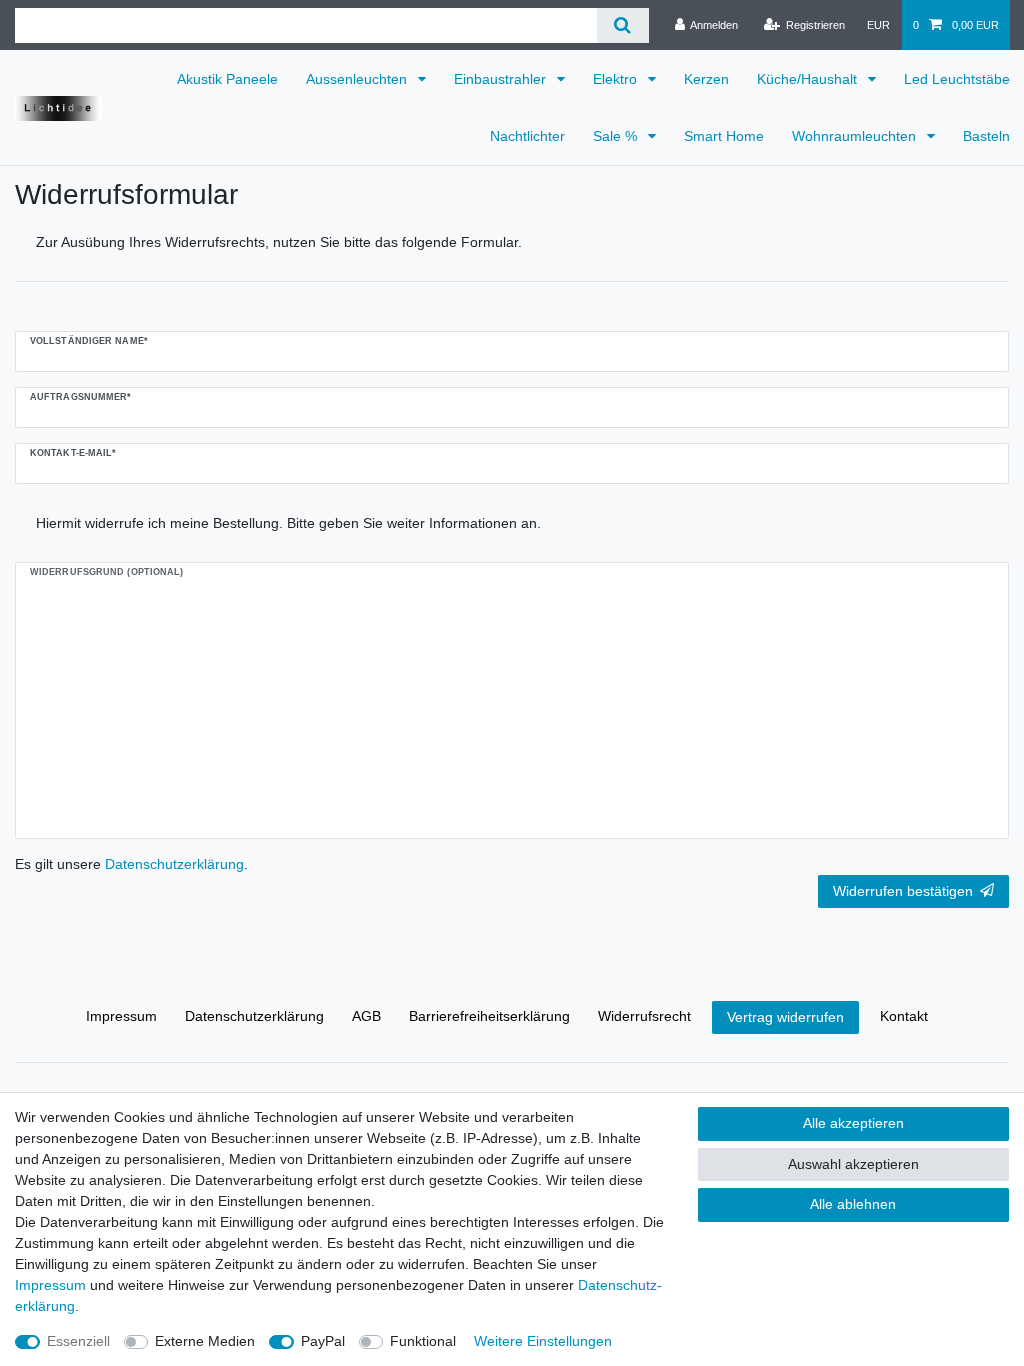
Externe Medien (205, 1341)
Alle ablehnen (853, 1204)
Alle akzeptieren (853, 1123)
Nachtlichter (527, 136)
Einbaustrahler (502, 79)
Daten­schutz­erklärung (254, 1016)
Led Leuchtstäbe (957, 79)
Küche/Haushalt (809, 79)
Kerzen (706, 79)
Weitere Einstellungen (543, 1341)
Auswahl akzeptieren (853, 1164)
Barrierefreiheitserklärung (489, 1016)
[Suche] (622, 25)
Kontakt (904, 1016)
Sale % (617, 136)
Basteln (986, 136)
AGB (366, 1016)
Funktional (423, 1341)
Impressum (121, 1016)
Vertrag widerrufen (785, 1017)
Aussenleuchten (358, 79)
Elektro (617, 79)
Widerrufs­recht (644, 1016)
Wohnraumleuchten (856, 136)
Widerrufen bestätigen (903, 891)
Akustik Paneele (227, 79)
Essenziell (78, 1341)
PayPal (323, 1341)
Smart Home (724, 136)
